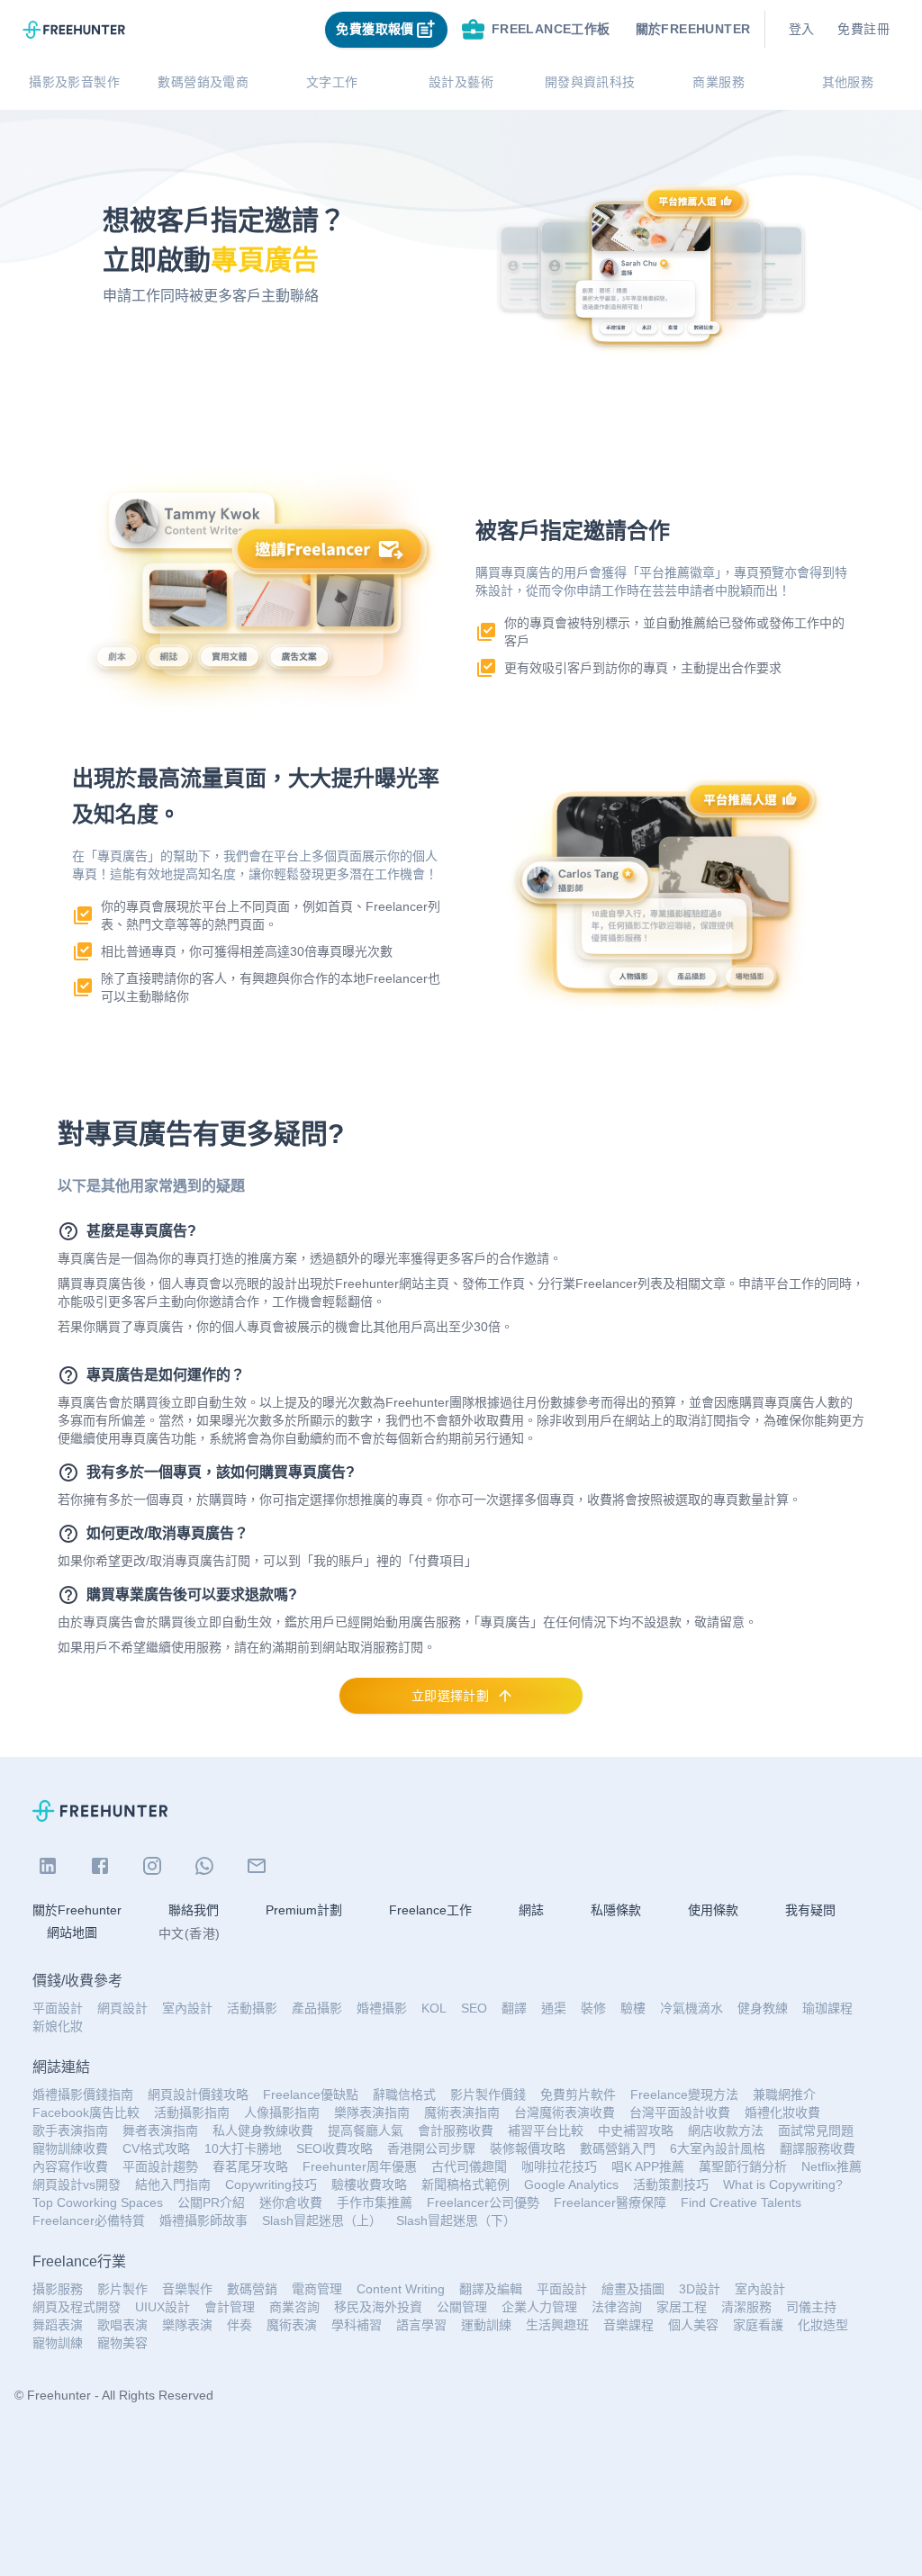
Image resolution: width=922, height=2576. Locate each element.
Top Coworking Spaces (98, 2202)
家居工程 (682, 2307)
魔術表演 (292, 2325)
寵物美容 (122, 2343)
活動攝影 (252, 2008)
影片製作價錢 (488, 2094)
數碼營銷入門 (618, 2148)
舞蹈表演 (58, 2325)
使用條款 (713, 1910)
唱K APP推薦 (648, 2166)
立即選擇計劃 (450, 1696)
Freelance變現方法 (684, 2094)
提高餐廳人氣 (366, 2130)
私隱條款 (616, 1910)
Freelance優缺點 (311, 2094)
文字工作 (332, 82)
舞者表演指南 (160, 2130)
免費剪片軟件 (578, 2094)
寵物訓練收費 (70, 2148)
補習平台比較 (546, 2130)
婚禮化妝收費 (782, 2112)
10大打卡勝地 (243, 2148)
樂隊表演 (187, 2325)
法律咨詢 (617, 2307)
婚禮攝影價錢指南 (83, 2094)
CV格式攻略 (156, 2148)
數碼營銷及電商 (203, 82)
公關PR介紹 (211, 2202)
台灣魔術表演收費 (565, 2112)
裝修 (593, 2008)
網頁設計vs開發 (77, 2184)
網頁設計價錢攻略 (198, 2094)
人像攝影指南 (282, 2112)
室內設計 (187, 2008)
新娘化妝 (58, 2026)
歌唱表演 (122, 2325)
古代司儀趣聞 (469, 2166)
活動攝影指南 (192, 2112)
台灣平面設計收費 (680, 2112)
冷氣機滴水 (691, 2008)
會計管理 (230, 2307)
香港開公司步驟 (431, 2148)
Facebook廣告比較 (86, 2112)
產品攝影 (317, 2008)
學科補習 (357, 2325)
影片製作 (122, 2289)
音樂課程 (628, 2325)
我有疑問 (810, 1910)
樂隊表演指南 (372, 2112)
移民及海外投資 (378, 2307)
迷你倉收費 (291, 2202)
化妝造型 (823, 2325)
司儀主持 (811, 2307)
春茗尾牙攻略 (250, 2166)
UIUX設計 (163, 2307)
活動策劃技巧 (671, 2184)
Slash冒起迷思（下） (456, 2220)
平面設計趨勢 (160, 2166)
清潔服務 (746, 2307)
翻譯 (514, 2008)
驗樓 (633, 2008)
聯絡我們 (194, 1910)
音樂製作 (187, 2289)
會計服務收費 (456, 2130)
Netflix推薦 (832, 2166)
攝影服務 (58, 2289)
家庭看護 (758, 2325)
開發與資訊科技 (590, 82)
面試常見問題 (816, 2130)
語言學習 (421, 2325)
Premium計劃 (304, 1910)
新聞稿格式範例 (466, 2184)
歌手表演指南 (70, 2130)
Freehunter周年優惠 (360, 2166)
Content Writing (401, 2289)
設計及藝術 (461, 82)
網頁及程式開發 (77, 2307)
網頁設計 (122, 2008)
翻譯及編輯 (491, 2289)
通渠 (554, 2008)
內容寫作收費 (70, 2166)
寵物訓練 (58, 2343)
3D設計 (700, 2289)
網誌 (531, 1910)
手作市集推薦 (375, 2202)
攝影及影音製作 (74, 82)
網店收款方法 (726, 2130)
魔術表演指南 (462, 2112)
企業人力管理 (539, 2307)
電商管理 (317, 2289)
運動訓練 (486, 2325)
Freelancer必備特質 (89, 2220)
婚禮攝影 (382, 2008)
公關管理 (462, 2307)
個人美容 (693, 2325)
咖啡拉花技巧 (559, 2166)
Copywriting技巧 (271, 2184)
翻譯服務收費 (818, 2148)
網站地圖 (72, 1932)
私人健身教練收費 (263, 2130)
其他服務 (848, 82)
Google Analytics (571, 2184)
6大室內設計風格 (718, 2148)
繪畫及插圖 (633, 2289)
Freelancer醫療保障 (610, 2202)
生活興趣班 (557, 2325)
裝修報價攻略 (528, 2148)
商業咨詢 (294, 2307)
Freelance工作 (430, 1910)
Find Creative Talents (741, 2202)
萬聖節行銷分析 (743, 2166)
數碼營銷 (252, 2289)
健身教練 (763, 2008)
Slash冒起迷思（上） (322, 2220)
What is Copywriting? (783, 2184)
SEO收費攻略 (334, 2148)
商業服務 (719, 82)
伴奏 (240, 2325)
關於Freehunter (77, 1910)
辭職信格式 (404, 2094)
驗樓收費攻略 (369, 2184)
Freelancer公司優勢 (483, 2202)
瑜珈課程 (827, 2008)
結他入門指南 (173, 2184)
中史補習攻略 (636, 2130)
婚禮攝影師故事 (203, 2220)
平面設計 (58, 2008)
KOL (434, 2008)
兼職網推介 (784, 2094)
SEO (474, 2008)
